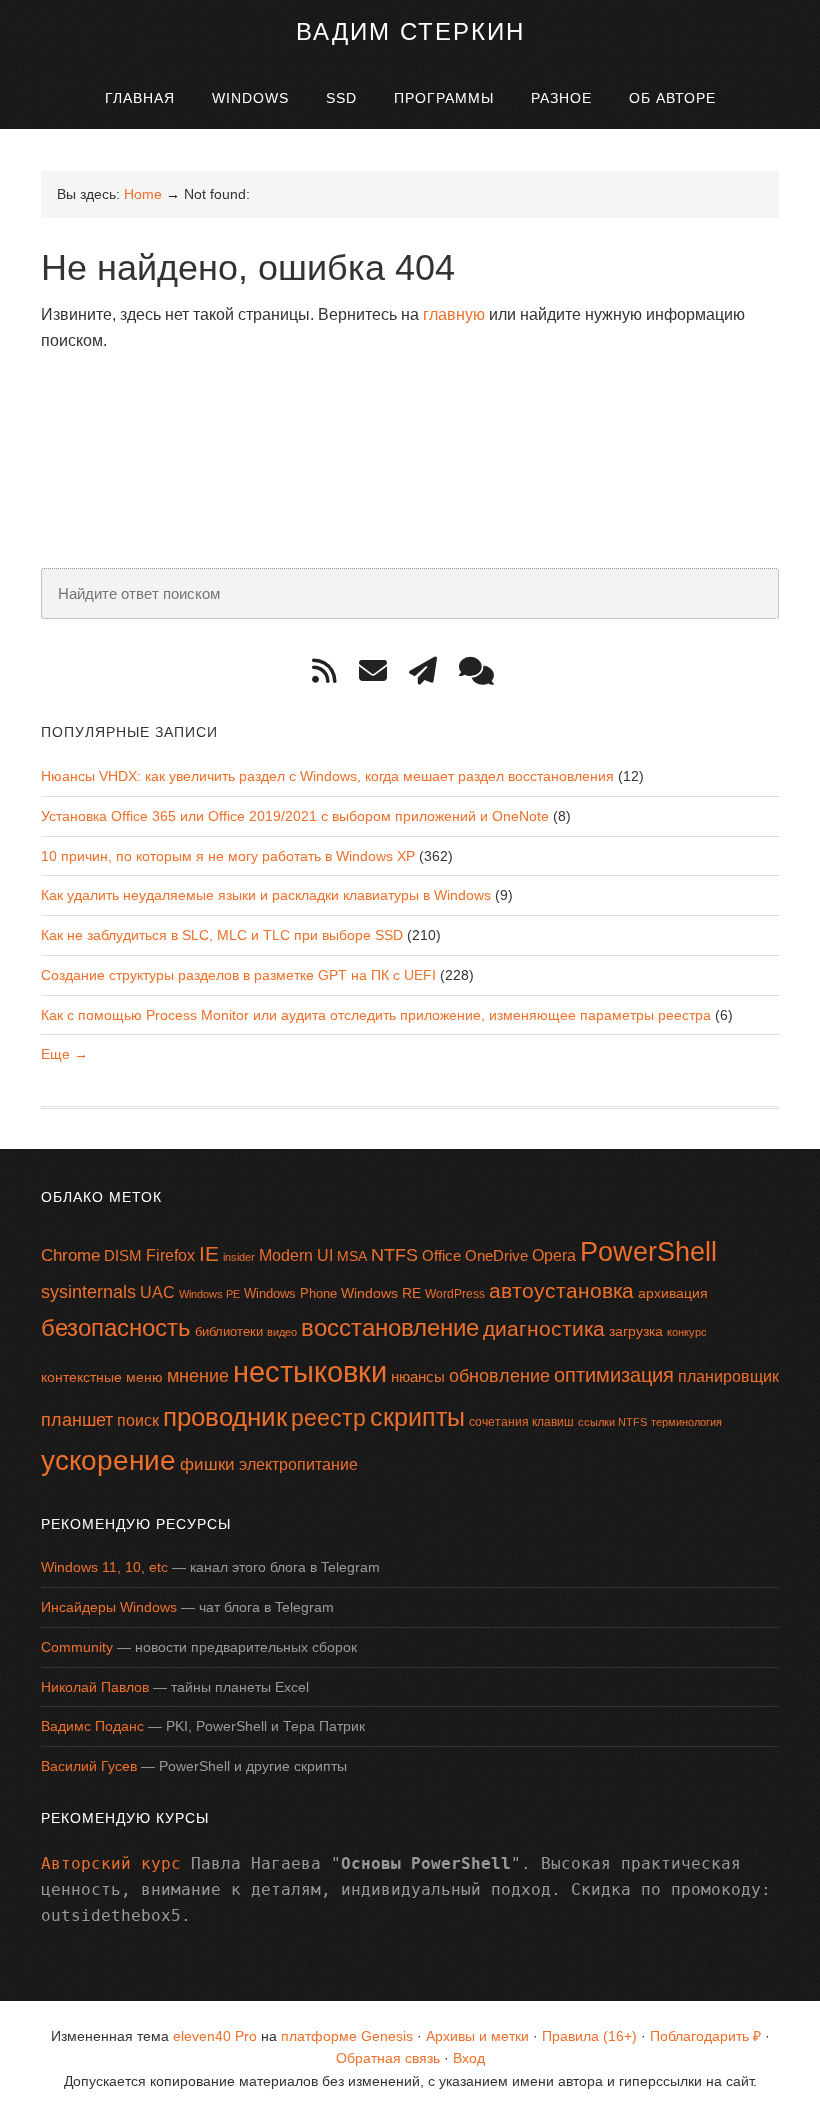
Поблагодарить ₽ (705, 2036)
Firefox (170, 1255)
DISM (123, 1256)
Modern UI (296, 1255)
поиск (138, 1420)
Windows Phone (290, 1293)
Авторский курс (111, 1863)
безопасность (116, 1327)
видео (282, 1332)
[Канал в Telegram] (430, 671)
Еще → (64, 1054)
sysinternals (88, 1292)
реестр (328, 1418)
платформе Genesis (347, 2036)
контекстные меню (102, 1377)
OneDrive (496, 1255)
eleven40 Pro (215, 2036)
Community (77, 1647)
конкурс (687, 1332)
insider (239, 1257)
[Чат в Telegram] (483, 671)
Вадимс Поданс (92, 1726)
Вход (469, 2058)
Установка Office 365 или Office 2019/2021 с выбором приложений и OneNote (295, 816)
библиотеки (229, 1331)
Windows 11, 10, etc (104, 1567)
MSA (352, 1256)
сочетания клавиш (521, 1422)
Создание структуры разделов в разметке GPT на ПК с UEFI (238, 975)
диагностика (544, 1328)
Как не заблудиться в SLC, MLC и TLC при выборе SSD (222, 935)
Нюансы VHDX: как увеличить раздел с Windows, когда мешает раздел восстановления (327, 776)
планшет (77, 1420)
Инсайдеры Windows (109, 1607)
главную (454, 314)
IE (209, 1253)
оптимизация (614, 1375)
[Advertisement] (405, 419)
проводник (225, 1417)
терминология (686, 1422)
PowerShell (648, 1251)
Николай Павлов (95, 1687)
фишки (207, 1464)
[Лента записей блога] (331, 671)
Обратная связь (388, 2058)
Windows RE (381, 1293)
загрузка (636, 1331)
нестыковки (310, 1371)
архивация (673, 1293)
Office (441, 1255)
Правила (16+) (589, 2036)
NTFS (394, 1255)
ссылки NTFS (612, 1422)
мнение (198, 1376)
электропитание (298, 1464)
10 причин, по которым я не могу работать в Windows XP (228, 856)
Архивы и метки (477, 2036)
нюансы (418, 1376)
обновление (499, 1376)
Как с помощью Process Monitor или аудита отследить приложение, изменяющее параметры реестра (376, 1015)
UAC (157, 1292)
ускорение (108, 1460)
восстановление (390, 1327)
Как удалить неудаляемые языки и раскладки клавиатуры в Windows (266, 895)
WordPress (455, 1294)
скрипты (417, 1417)
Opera (554, 1255)
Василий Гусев (89, 1766)
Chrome (70, 1255)
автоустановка (561, 1290)
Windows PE (209, 1294)
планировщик (728, 1376)
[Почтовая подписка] (380, 671)
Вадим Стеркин (410, 31)
